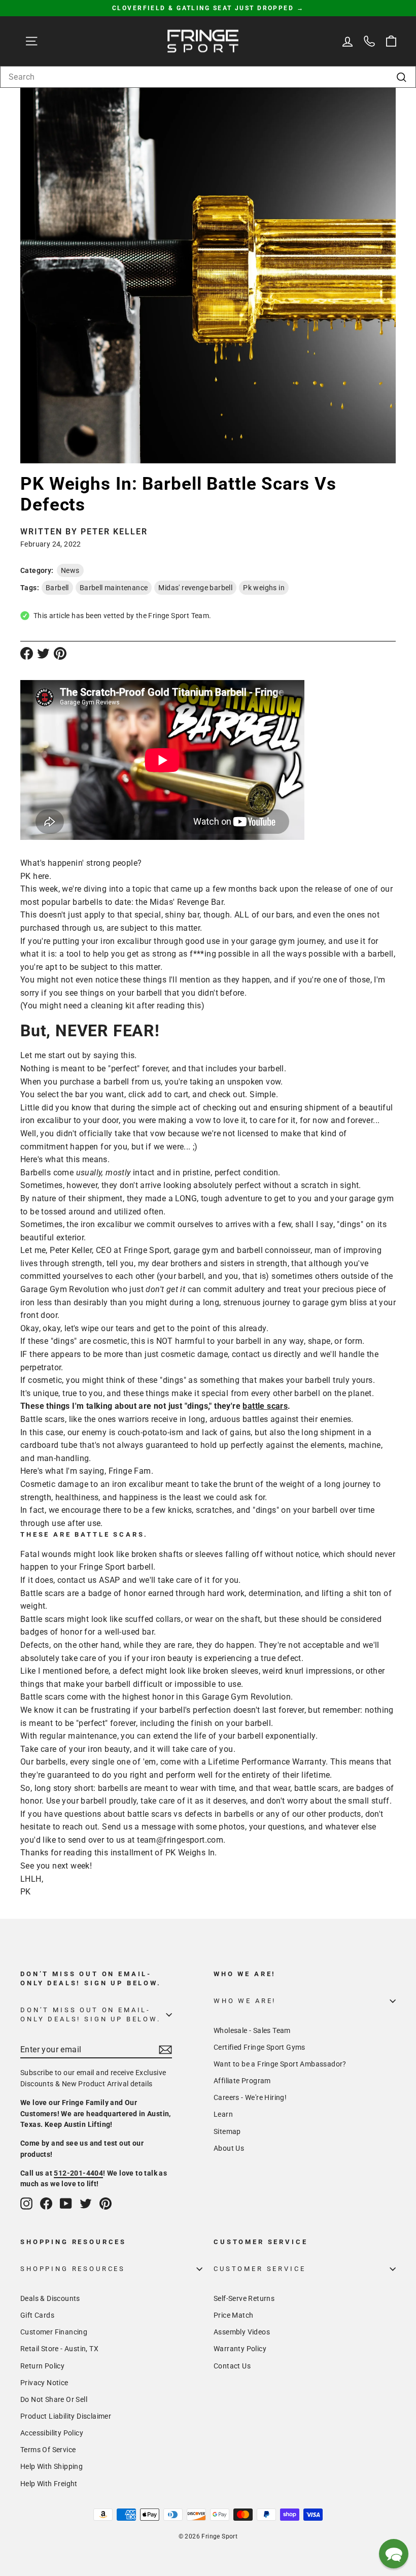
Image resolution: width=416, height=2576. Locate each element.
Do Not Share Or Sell (54, 2399)
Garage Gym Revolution (246, 1697)
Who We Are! (245, 2001)
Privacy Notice (44, 2383)
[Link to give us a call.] (369, 41)
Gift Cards (37, 2315)
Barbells (36, 1173)
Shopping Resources (73, 2269)
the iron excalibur (99, 1224)
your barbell (239, 1341)
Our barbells (43, 1762)
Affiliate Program (242, 2081)
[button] (394, 2554)
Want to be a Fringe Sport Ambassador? (280, 2064)
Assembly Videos (242, 2332)
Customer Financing (54, 2332)
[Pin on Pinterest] (60, 653)
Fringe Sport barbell (116, 1567)
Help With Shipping (51, 2466)
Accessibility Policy (52, 2433)
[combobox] (208, 77)
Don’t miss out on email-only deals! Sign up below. (91, 2014)
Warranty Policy (240, 2349)
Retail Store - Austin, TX (59, 2349)
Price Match (233, 2315)
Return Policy (42, 2366)
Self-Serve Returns (244, 2298)
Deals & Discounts (50, 2298)
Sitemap (227, 2131)
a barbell (113, 1082)
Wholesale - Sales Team (252, 2030)
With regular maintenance (69, 1736)
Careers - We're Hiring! (250, 2097)
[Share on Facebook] (27, 653)
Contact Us (232, 2366)
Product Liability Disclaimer (66, 2416)
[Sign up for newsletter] (165, 2050)
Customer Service (259, 2269)
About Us (229, 2148)
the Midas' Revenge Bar (179, 902)
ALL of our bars (264, 915)
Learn (223, 2114)
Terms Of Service (48, 2450)
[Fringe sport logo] (203, 41)
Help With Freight (49, 2484)
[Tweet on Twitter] (43, 653)
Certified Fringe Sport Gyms (259, 2047)
